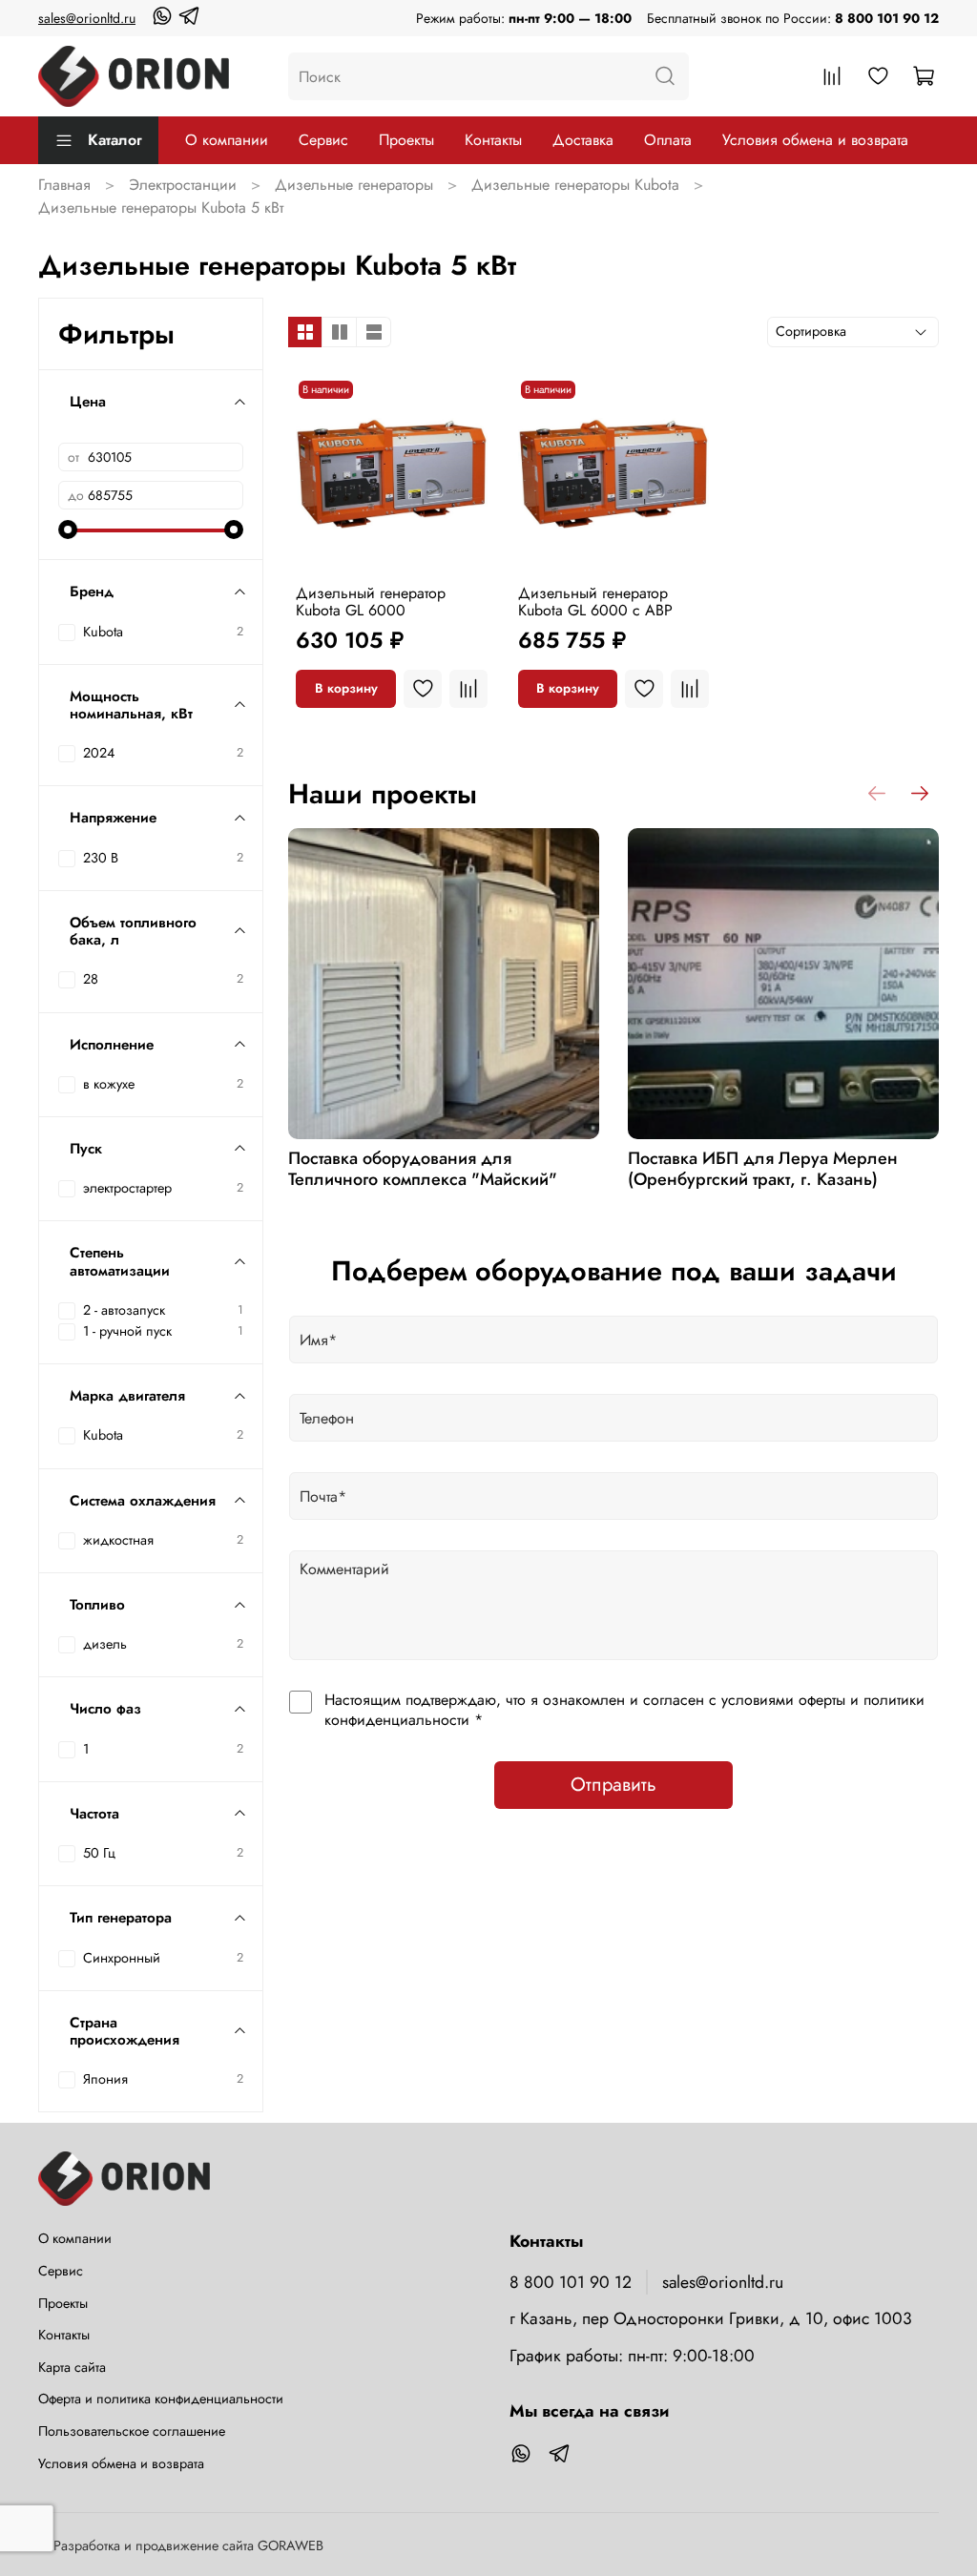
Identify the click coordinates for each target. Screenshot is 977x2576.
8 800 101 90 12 (887, 18)
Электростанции (183, 185)
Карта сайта (72, 2367)
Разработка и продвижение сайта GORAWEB (188, 2545)
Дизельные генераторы (354, 185)
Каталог (115, 140)
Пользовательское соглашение (132, 2431)
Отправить (613, 1785)
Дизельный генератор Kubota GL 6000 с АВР (595, 602)
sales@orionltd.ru (87, 18)
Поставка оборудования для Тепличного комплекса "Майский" (423, 1169)
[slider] (68, 530)
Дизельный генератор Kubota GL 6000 (371, 602)
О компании (227, 140)
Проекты (406, 140)
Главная (64, 185)
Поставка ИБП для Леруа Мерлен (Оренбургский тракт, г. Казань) (763, 1169)
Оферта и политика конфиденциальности (161, 2399)
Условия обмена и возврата (815, 140)
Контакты (493, 140)
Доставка (583, 140)
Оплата (668, 140)
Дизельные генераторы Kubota (575, 185)
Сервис (323, 140)
